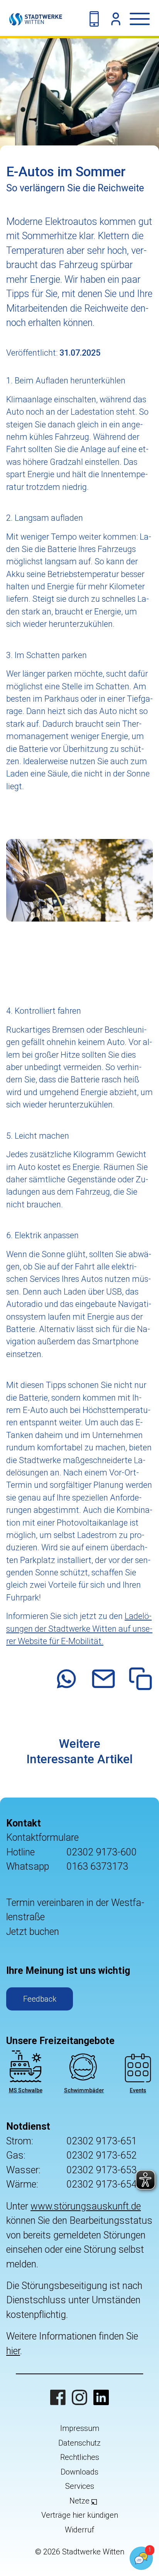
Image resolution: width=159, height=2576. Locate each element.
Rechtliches (80, 2457)
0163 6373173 (97, 1866)
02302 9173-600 (101, 1852)
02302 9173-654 (101, 2184)
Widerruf (79, 2530)
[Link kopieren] (140, 1680)
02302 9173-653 (101, 2170)
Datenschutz (79, 2443)
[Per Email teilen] (103, 1680)
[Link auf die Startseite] (31, 19)
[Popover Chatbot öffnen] (141, 2558)
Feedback (40, 1999)
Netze (79, 2501)
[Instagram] (79, 2397)
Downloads (79, 2472)
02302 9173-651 (101, 2141)
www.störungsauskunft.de (86, 2206)
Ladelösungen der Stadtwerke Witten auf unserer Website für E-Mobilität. (79, 1629)
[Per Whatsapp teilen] (66, 1680)
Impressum (80, 2428)
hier (13, 2351)
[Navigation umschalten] (144, 19)
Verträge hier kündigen (80, 2515)
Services (80, 2486)
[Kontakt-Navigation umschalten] (94, 19)
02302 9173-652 (101, 2155)
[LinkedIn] (101, 2397)
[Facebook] (58, 2397)
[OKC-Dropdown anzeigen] (116, 19)
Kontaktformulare (42, 1837)
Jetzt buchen (33, 1932)
